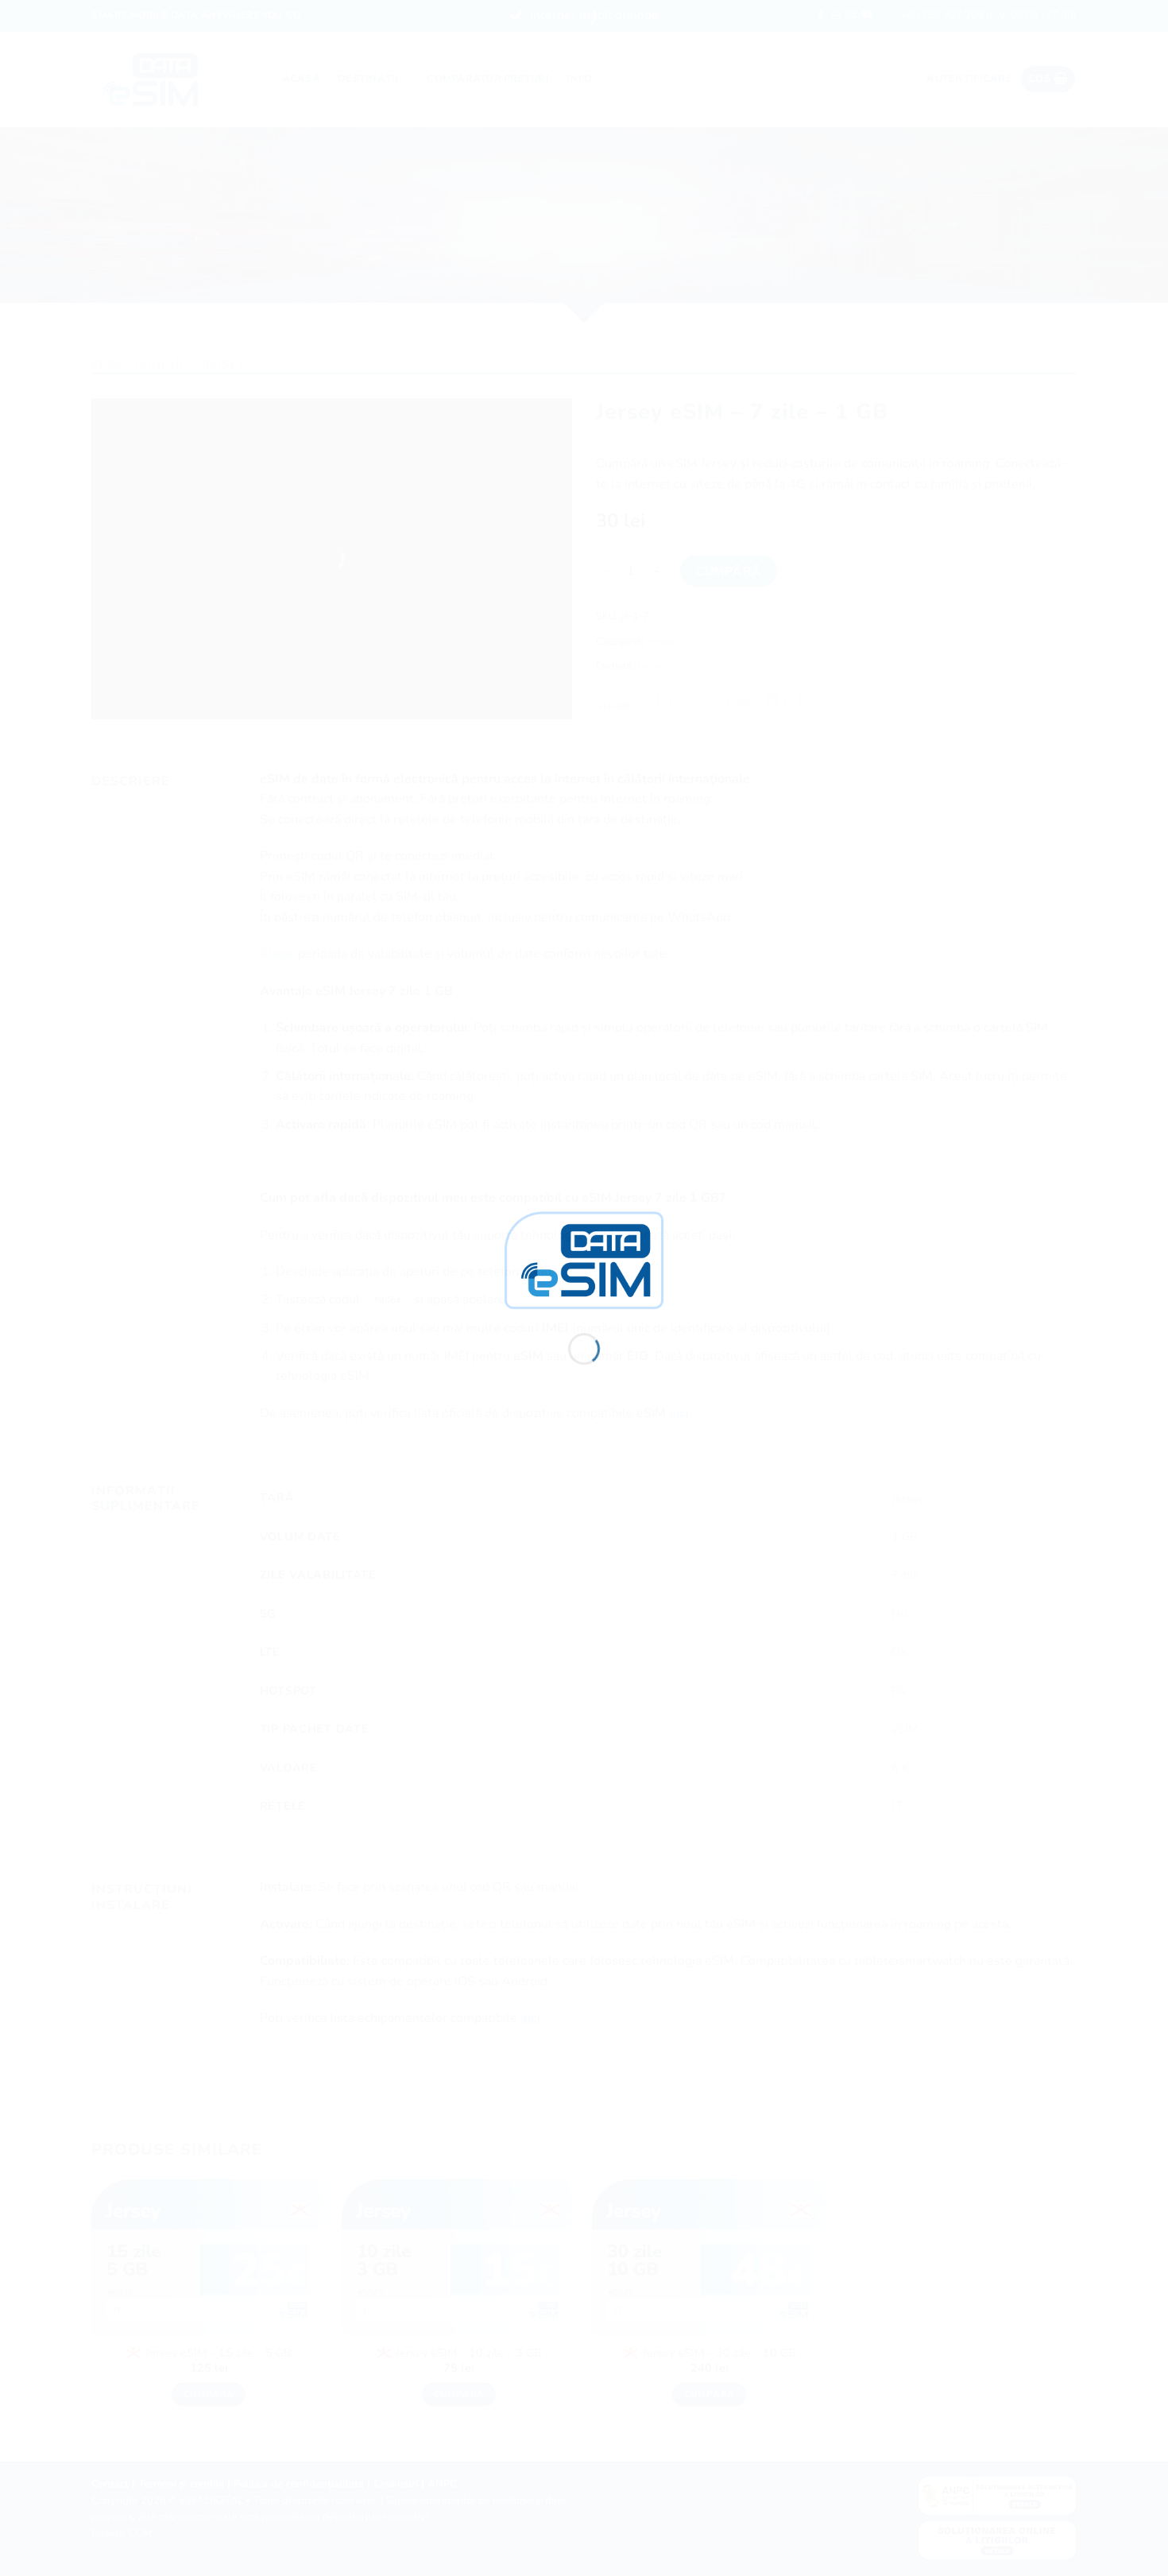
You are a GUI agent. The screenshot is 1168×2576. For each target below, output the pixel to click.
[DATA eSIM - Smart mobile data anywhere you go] (584, 1259)
